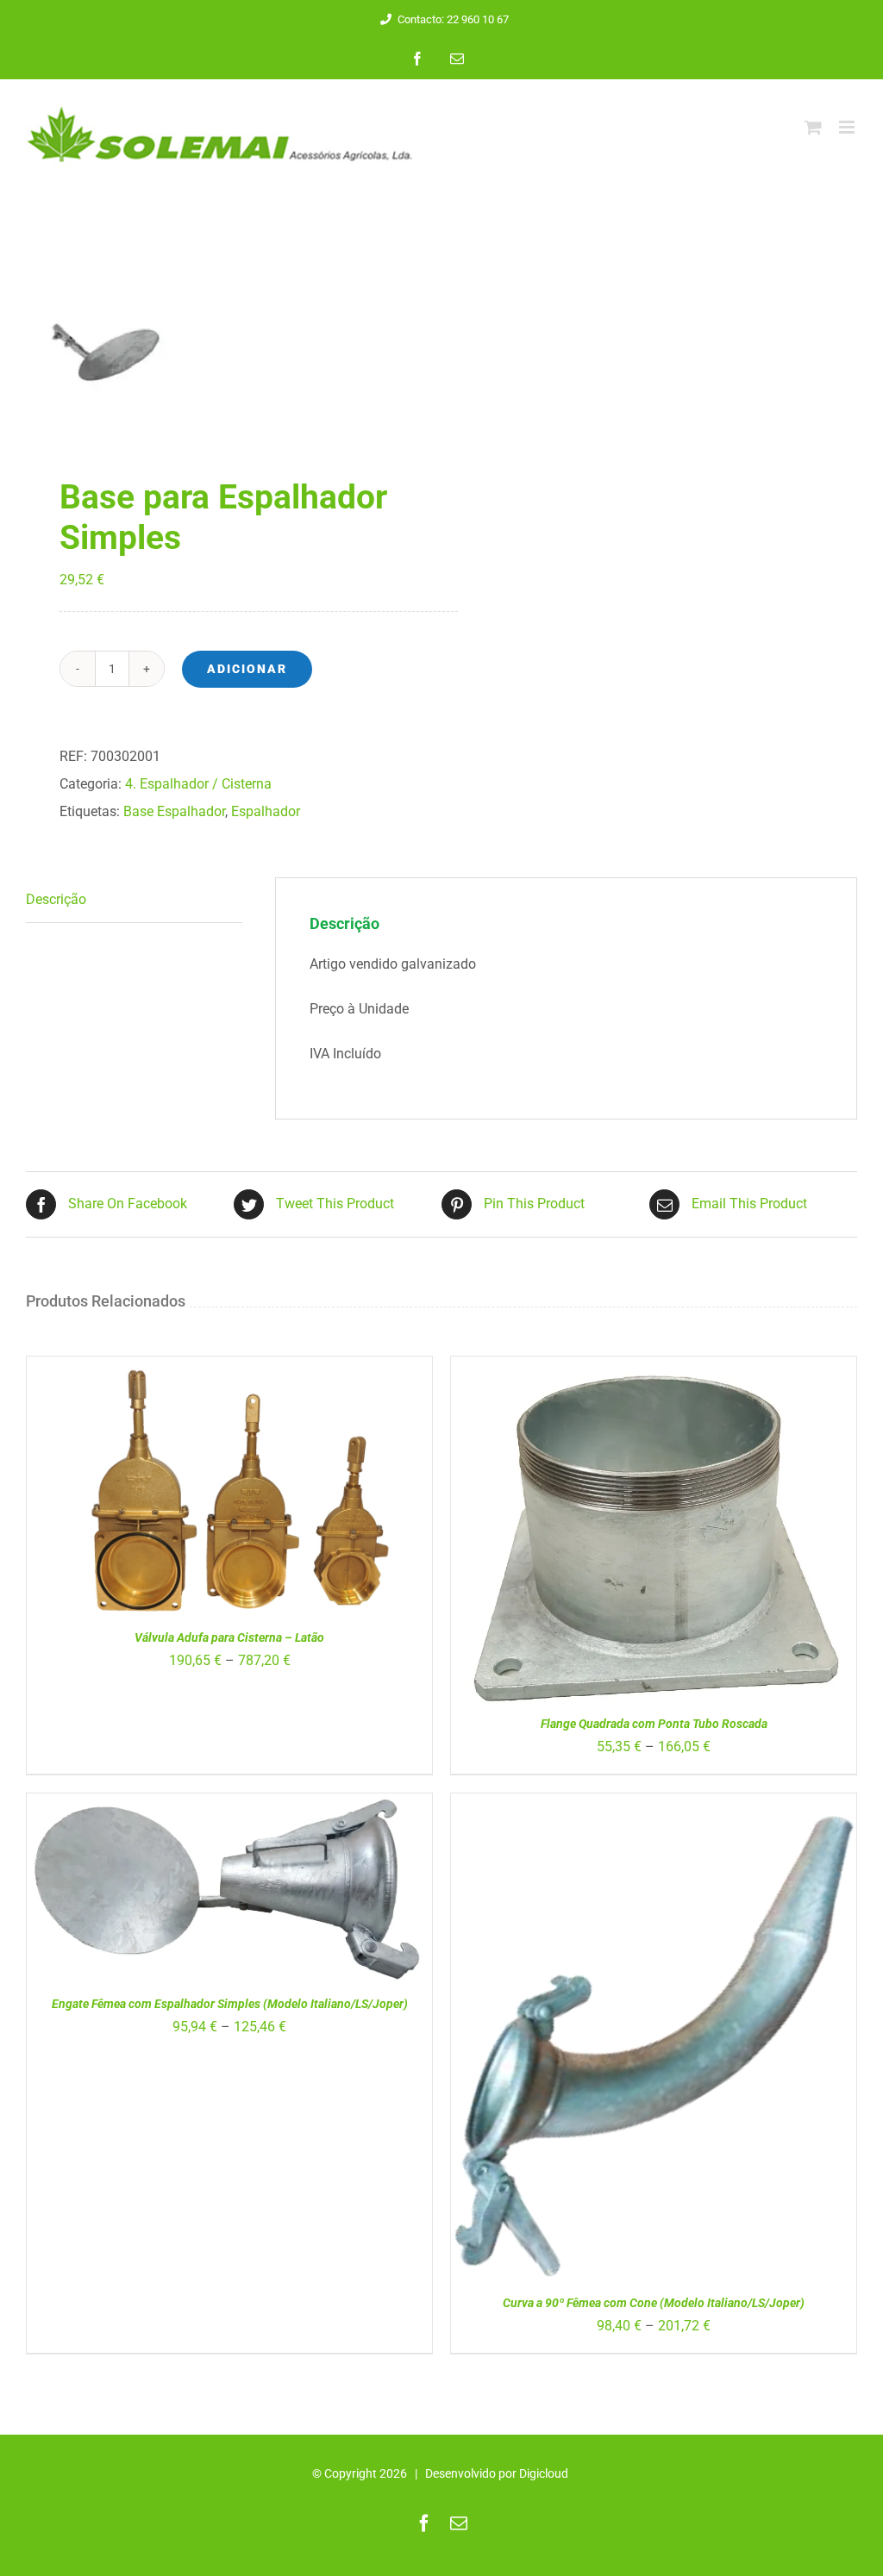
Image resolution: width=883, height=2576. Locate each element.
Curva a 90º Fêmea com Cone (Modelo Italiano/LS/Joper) (654, 2303)
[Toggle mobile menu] (848, 127)
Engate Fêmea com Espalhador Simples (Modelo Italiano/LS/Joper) (230, 2004)
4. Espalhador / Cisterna (198, 784)
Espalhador (266, 811)
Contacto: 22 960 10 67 (453, 19)
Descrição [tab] (56, 899)
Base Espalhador (174, 811)
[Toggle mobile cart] (813, 127)
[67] (225, 348)
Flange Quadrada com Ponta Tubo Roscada (654, 1724)
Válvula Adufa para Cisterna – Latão (229, 1637)
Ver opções (182, 1495)
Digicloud (544, 2473)
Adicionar (247, 669)
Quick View (278, 1495)
